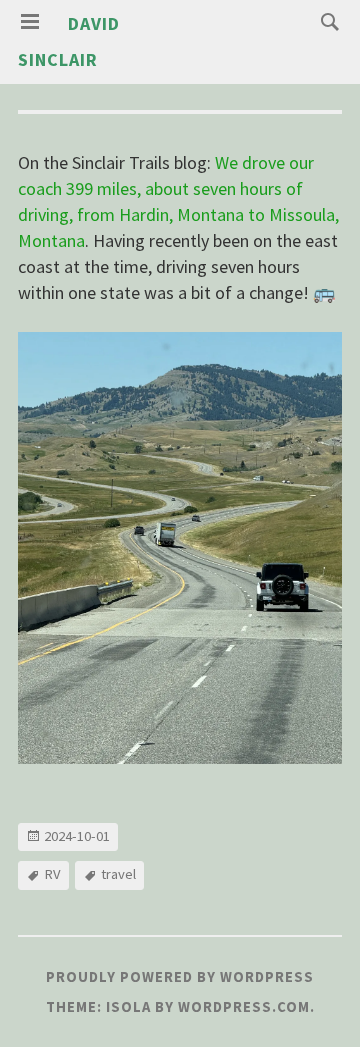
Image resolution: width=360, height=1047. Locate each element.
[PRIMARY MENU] (30, 22)
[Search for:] (325, 20)
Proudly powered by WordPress (180, 977)
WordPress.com (244, 1007)
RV (52, 874)
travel (118, 874)
